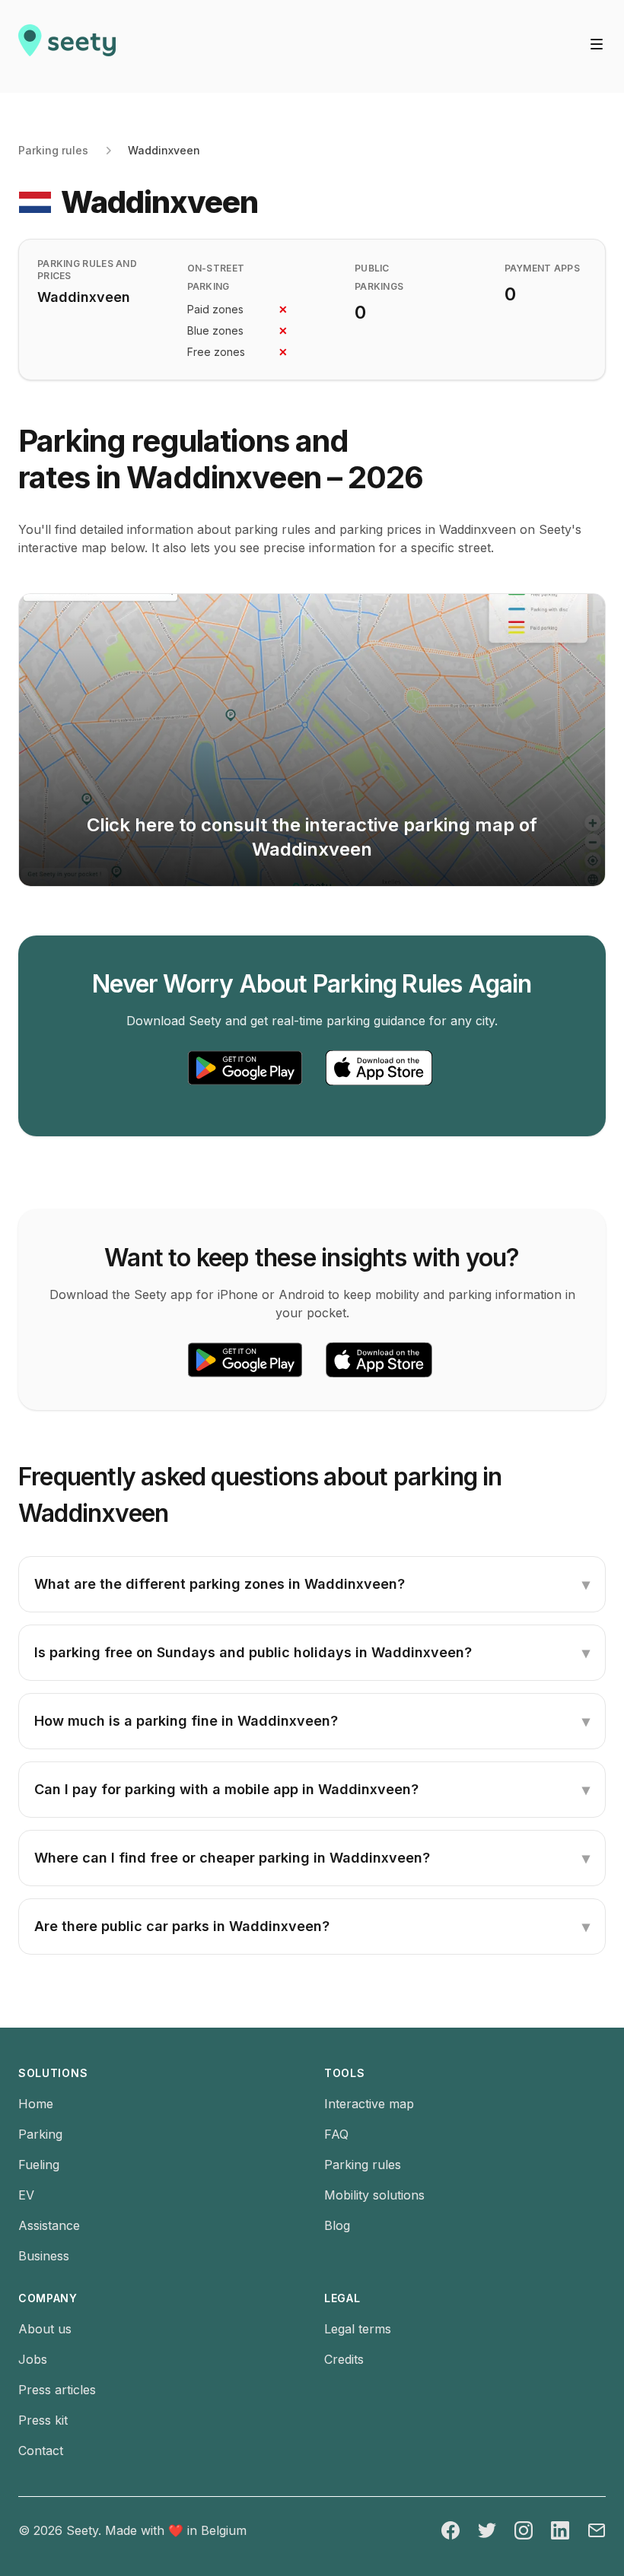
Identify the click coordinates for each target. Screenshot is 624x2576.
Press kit (43, 2420)
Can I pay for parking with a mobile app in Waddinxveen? (312, 1790)
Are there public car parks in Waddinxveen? (312, 1926)
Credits (344, 2359)
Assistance (49, 2225)
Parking (40, 2134)
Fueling (39, 2165)
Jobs (33, 2359)
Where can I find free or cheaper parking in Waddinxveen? (312, 1858)
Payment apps (543, 268)
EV (26, 2195)
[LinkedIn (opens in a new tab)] (560, 2530)
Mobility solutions (374, 2195)
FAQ (336, 2134)
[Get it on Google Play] (245, 1068)
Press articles (57, 2390)
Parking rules (53, 150)
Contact (41, 2451)
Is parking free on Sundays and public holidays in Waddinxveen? (312, 1653)
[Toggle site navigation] (597, 44)
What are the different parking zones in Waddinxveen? (312, 1584)
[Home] (67, 46)
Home (36, 2104)
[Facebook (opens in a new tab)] (450, 2530)
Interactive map (369, 2104)
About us (45, 2329)
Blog (337, 2225)
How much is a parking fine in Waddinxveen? (312, 1721)
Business (44, 2256)
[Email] (597, 2530)
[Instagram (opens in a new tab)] (524, 2530)
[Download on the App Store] (379, 1068)
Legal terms (358, 2329)
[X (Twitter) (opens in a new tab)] (487, 2530)
